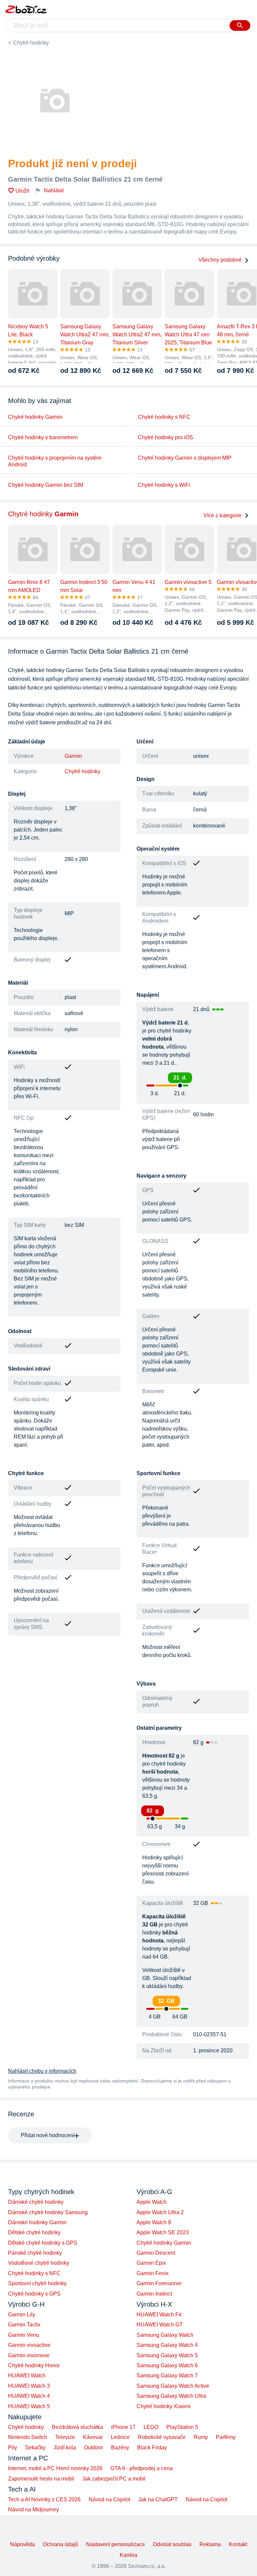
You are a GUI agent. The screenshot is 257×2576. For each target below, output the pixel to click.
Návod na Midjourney (33, 2509)
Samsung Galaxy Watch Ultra (171, 2396)
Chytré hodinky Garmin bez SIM (46, 485)
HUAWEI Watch (27, 2375)
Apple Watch (152, 2202)
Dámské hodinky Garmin (37, 2222)
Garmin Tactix (24, 2325)
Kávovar (93, 2437)
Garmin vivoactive (29, 2345)
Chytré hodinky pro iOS (165, 437)
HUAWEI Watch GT (160, 2325)
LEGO (151, 2427)
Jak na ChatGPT (158, 2499)
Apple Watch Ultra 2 (160, 2212)
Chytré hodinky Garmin (35, 417)
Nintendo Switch (28, 2437)
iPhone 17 (123, 2427)
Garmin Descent (156, 2253)
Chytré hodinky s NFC (164, 417)
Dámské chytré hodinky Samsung (48, 2212)
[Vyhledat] (240, 25)
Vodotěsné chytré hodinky (39, 2263)
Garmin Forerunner (159, 2283)
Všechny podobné (220, 260)
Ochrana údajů (60, 2544)
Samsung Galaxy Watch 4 (167, 2345)
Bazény (120, 2448)
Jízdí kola (65, 2448)
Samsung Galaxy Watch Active (173, 2386)
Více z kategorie (223, 515)
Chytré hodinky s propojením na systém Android (55, 461)
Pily (13, 2448)
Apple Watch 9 (154, 2222)
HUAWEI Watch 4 (29, 2396)
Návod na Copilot (109, 2499)
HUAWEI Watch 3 (29, 2386)
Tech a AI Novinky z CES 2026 (44, 2499)
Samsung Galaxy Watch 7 (167, 2375)
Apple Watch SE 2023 (163, 2232)
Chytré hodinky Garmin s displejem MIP (185, 458)
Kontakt (238, 2544)
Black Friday (152, 2448)
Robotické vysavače (162, 2437)
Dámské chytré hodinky (36, 2202)
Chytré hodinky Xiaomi (163, 2406)
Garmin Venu (24, 2335)
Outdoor (94, 2448)
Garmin (73, 756)
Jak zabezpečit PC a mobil (114, 2479)
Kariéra (128, 2555)
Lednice (120, 2437)
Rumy (201, 2437)
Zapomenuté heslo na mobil (41, 2479)
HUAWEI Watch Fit (159, 2315)
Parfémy (226, 2437)
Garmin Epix (151, 2263)
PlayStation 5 (182, 2427)
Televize (65, 2437)
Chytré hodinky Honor (34, 2365)
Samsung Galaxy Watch (165, 2335)
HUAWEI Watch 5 (29, 2406)
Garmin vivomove (29, 2355)
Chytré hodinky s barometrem (43, 437)
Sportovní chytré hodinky (37, 2283)
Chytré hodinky (31, 43)
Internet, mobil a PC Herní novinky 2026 (55, 2468)
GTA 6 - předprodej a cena (142, 2468)
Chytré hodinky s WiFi (164, 485)
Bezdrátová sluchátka (77, 2427)
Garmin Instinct (154, 2294)
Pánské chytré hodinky (35, 2253)
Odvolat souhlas (172, 2544)
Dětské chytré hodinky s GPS (43, 2243)
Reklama (210, 2544)
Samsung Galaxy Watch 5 (167, 2355)
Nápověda (22, 2544)
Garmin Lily (22, 2315)
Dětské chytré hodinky (34, 2232)
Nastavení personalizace (115, 2544)
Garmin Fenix (153, 2273)
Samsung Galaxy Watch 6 (167, 2365)
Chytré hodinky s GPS (34, 2294)
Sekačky (35, 2448)
